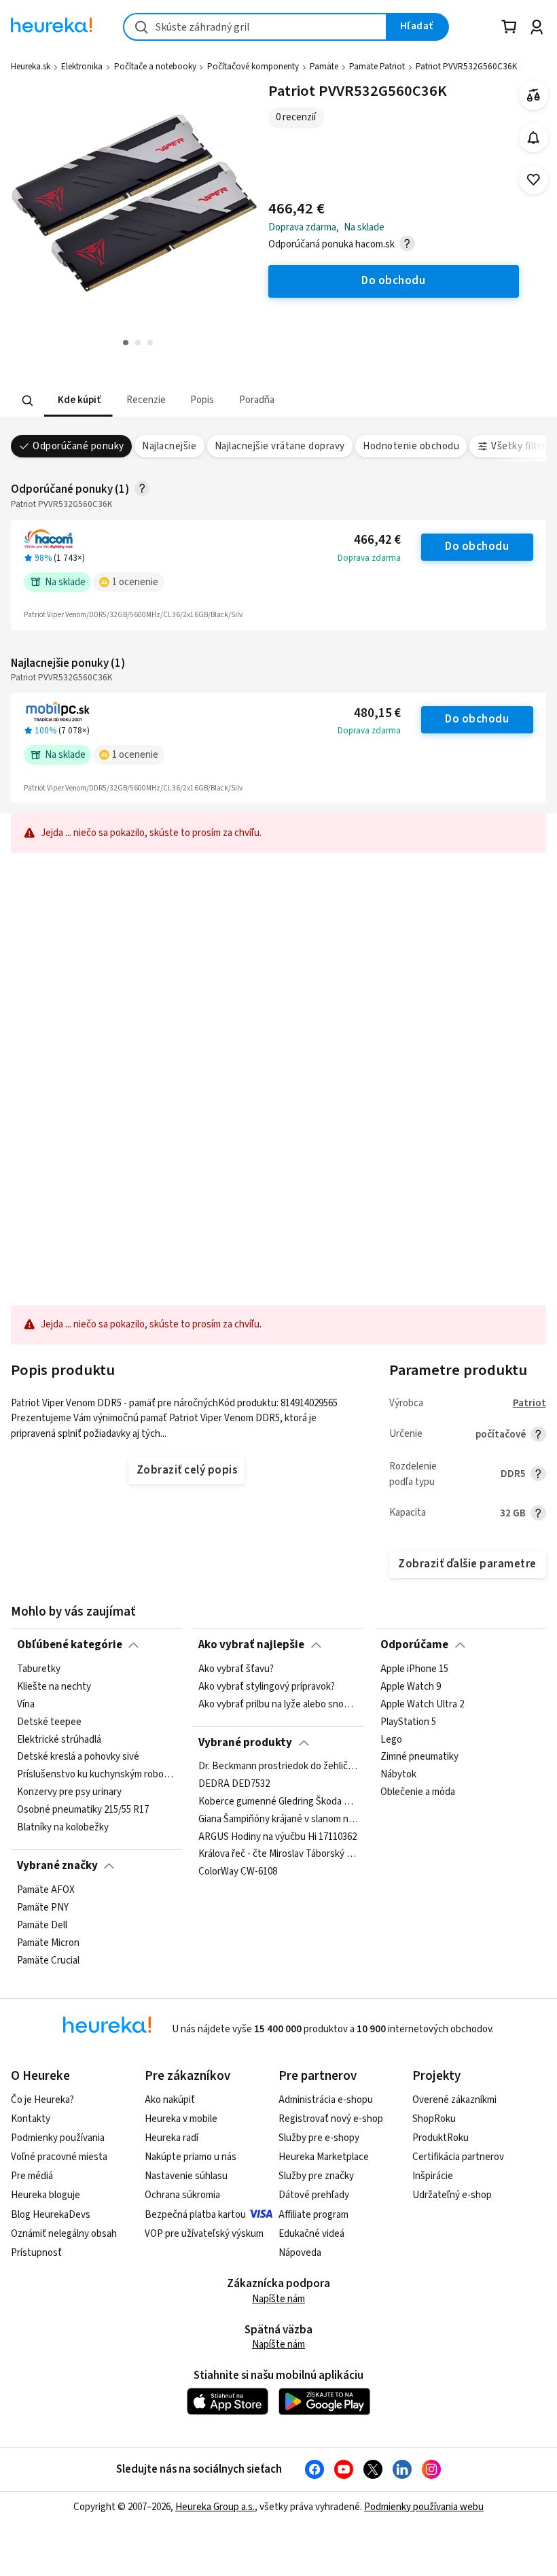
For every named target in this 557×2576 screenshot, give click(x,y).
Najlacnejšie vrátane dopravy (280, 446)
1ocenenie (135, 582)
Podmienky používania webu (424, 2507)
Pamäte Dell (42, 1925)
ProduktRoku (441, 2138)
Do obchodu (477, 546)
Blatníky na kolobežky (63, 1827)
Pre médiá (32, 2176)
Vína (26, 1704)
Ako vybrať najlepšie (251, 1645)
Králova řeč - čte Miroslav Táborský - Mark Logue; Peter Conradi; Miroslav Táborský (278, 1855)
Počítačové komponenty (253, 67)
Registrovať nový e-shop (331, 2119)
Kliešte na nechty (54, 1686)
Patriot (529, 1403)
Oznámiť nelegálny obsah (64, 2234)
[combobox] (255, 27)
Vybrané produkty (245, 1743)
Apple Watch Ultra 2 (422, 1704)
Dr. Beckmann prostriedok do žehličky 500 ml (278, 1766)
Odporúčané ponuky (78, 446)
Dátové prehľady (314, 2195)
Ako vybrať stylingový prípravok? (267, 1686)
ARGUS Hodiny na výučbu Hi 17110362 (277, 1837)
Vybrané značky (57, 1866)
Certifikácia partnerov (458, 2157)
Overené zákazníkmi (454, 2100)
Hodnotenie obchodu (411, 446)
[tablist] (200, 401)
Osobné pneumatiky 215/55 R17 (83, 1810)
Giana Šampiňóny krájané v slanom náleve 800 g (278, 1820)
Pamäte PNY (43, 1907)
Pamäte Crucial (48, 1960)
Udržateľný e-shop (452, 2195)
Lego (391, 1739)
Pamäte (324, 67)
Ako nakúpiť (170, 2100)
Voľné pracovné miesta (59, 2157)
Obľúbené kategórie (70, 1645)
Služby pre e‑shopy (319, 2138)
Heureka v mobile (181, 2119)
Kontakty (31, 2119)
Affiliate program (313, 2215)
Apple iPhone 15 (414, 1669)
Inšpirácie (433, 2176)
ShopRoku (434, 2119)
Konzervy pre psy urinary (69, 1792)
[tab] (78, 401)
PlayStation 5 (408, 1722)
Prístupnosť (36, 2253)
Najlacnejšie (169, 446)
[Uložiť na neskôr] (534, 180)
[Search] (28, 400)
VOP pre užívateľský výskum (204, 2234)
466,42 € (377, 540)
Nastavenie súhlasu (186, 2176)
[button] (78, 401)
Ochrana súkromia (182, 2195)
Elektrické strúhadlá (59, 1739)
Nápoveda (300, 2253)
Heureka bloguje (46, 2195)
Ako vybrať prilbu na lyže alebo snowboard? (278, 1704)
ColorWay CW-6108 (238, 1873)
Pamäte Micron (48, 1943)
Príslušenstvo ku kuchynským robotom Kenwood (97, 1775)
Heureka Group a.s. (215, 2507)
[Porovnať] (534, 95)
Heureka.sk (31, 67)
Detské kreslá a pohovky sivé (78, 1757)
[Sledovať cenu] (534, 138)
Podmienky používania (58, 2138)
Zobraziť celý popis (187, 1470)
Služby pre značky (316, 2176)
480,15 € (377, 713)
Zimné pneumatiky (419, 1757)
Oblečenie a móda (418, 1792)
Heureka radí (172, 2138)
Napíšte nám (278, 2299)
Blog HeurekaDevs (51, 2215)
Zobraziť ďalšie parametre (467, 1564)
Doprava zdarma (369, 558)
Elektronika (82, 67)
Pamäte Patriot (377, 67)
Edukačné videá (311, 2234)
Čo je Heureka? (42, 2100)
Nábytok (398, 1775)
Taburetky (39, 1669)
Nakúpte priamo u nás (191, 2157)
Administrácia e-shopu (326, 2100)
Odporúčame (414, 1645)
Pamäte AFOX (46, 1890)
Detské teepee (49, 1722)
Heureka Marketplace (324, 2157)
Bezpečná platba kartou (195, 2215)
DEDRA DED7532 (234, 1784)
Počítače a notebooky (155, 67)
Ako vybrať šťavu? (236, 1669)
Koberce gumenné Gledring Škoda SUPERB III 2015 (278, 1802)
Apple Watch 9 (411, 1686)
